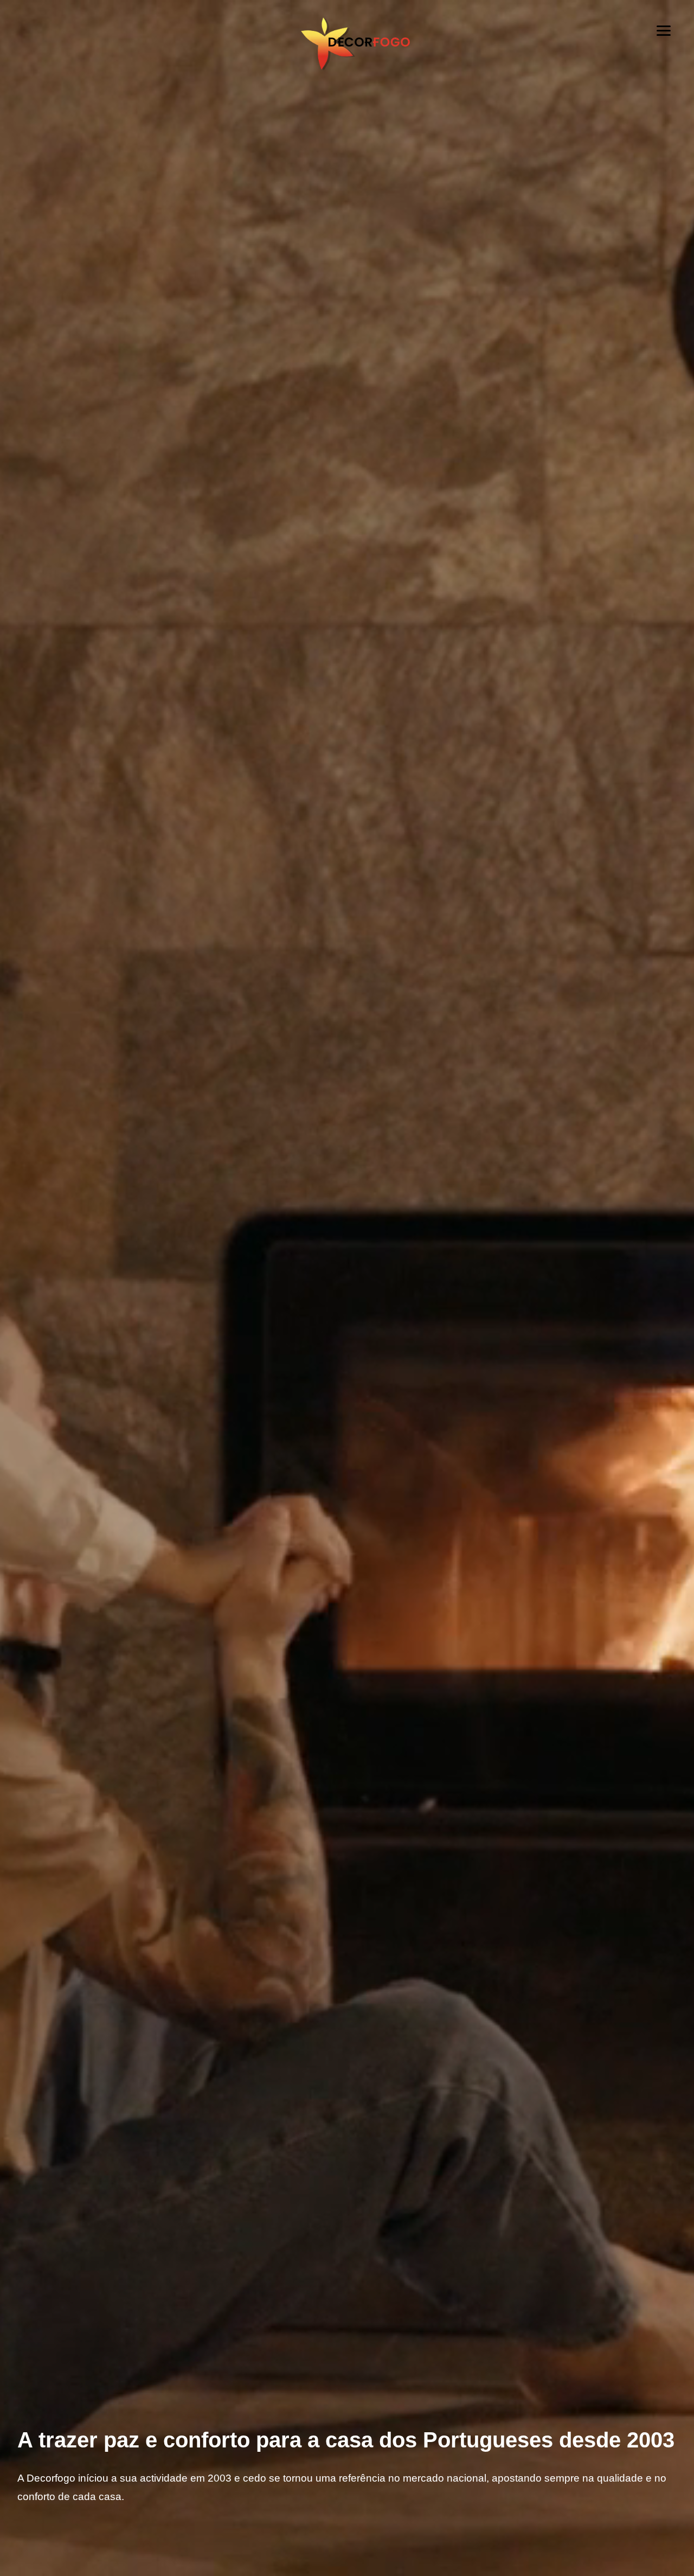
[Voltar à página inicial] (347, 63)
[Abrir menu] (664, 30)
